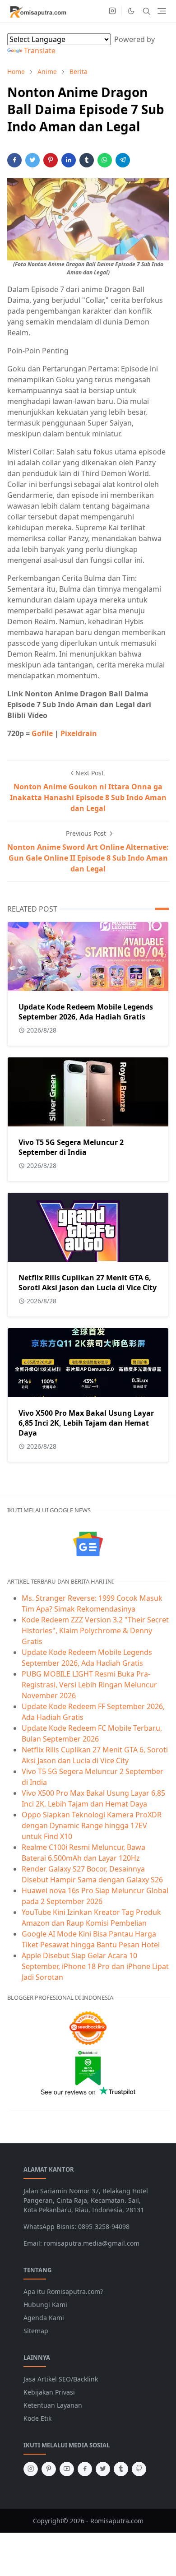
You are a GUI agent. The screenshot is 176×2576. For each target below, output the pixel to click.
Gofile (43, 733)
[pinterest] (49, 2469)
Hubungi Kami (45, 2305)
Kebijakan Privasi (49, 2392)
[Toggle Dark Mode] (131, 11)
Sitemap (36, 2331)
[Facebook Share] (14, 160)
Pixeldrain (79, 733)
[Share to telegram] (123, 160)
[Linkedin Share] (69, 160)
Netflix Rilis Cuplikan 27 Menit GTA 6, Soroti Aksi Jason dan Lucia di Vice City (88, 1283)
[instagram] (112, 11)
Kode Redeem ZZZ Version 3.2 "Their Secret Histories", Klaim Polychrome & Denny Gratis (95, 1631)
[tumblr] (121, 2469)
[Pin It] (51, 160)
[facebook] (85, 2469)
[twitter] (103, 2469)
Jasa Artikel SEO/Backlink (61, 2379)
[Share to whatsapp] (105, 160)
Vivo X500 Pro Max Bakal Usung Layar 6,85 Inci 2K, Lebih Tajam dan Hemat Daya (86, 1423)
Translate (40, 51)
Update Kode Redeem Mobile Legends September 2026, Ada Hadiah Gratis (86, 1012)
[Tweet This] (32, 160)
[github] (139, 2469)
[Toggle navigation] (162, 11)
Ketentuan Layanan (53, 2405)
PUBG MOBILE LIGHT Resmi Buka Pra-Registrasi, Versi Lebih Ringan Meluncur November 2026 (89, 1685)
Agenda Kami (44, 2318)
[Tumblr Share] (87, 160)
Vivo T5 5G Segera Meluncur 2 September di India (71, 1147)
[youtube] (67, 2469)
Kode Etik (37, 2418)
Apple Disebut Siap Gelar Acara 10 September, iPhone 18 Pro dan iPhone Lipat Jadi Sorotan (95, 1966)
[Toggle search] (147, 11)
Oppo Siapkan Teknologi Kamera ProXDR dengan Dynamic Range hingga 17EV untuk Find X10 (92, 1825)
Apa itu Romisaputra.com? (63, 2291)
